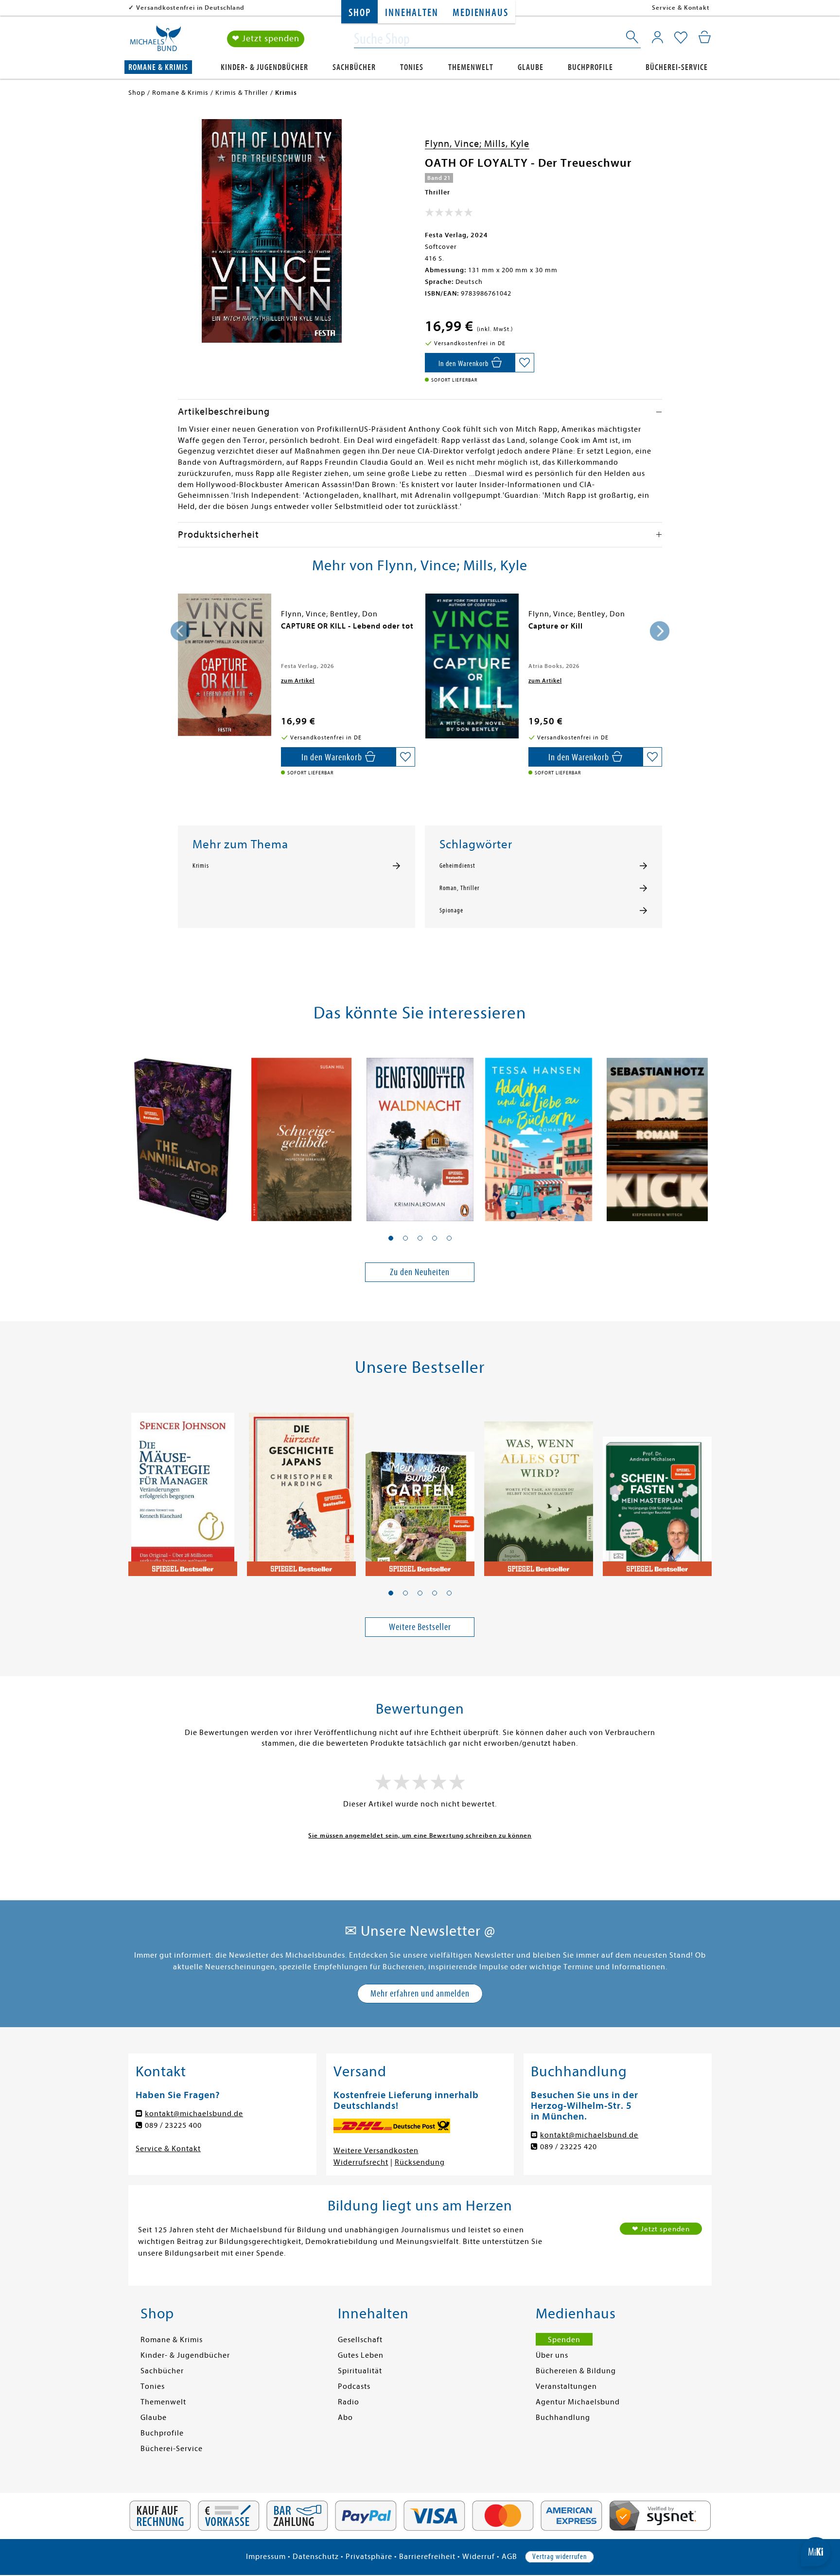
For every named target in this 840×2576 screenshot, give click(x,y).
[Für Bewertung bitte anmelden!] (449, 214)
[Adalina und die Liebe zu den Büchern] (539, 1134)
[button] (391, 1238)
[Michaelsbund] (156, 42)
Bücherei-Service (677, 67)
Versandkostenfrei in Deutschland (190, 8)
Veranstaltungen (566, 2386)
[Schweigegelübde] (301, 1134)
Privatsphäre (369, 2557)
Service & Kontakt (681, 8)
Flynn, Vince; (455, 144)
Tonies (412, 67)
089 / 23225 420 (569, 2147)
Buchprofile (590, 67)
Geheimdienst (457, 866)
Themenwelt (471, 67)
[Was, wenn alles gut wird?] (539, 1489)
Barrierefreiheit (427, 2557)
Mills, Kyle (507, 144)
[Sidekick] (657, 1134)
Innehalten (411, 13)
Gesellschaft (360, 2340)
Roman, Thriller (459, 888)
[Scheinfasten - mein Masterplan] (657, 1489)
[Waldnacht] (420, 1134)
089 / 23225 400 (173, 2125)
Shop (359, 13)
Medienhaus (480, 13)
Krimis (201, 866)
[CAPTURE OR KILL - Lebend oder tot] (225, 665)
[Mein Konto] (657, 37)
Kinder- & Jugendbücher (264, 67)
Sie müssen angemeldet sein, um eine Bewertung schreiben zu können (420, 1835)
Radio (349, 2402)
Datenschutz (316, 2557)
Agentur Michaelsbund (578, 2402)
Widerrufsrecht (361, 2162)
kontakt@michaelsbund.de (194, 2114)
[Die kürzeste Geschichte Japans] (301, 1489)
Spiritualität (360, 2371)
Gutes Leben (361, 2355)
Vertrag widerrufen (560, 2557)
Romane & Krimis (158, 67)
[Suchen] (633, 39)
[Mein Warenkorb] (705, 37)
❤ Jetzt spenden (266, 39)
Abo (345, 2418)
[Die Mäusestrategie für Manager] (183, 1489)
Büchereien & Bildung (576, 2371)
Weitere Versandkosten (376, 2151)
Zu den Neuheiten (420, 1272)
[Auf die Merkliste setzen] (525, 363)
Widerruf (479, 2557)
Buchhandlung (563, 2418)
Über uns (552, 2355)
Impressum (266, 2557)
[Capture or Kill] (472, 666)
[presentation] (180, 631)
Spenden (564, 2340)
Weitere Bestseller (420, 1627)
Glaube (531, 67)
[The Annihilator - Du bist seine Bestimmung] (183, 1134)
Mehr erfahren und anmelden (420, 1993)
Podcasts (354, 2386)
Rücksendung (420, 2162)
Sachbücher (354, 67)
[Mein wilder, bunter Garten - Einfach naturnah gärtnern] (420, 1489)
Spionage (451, 911)
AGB (509, 2557)
